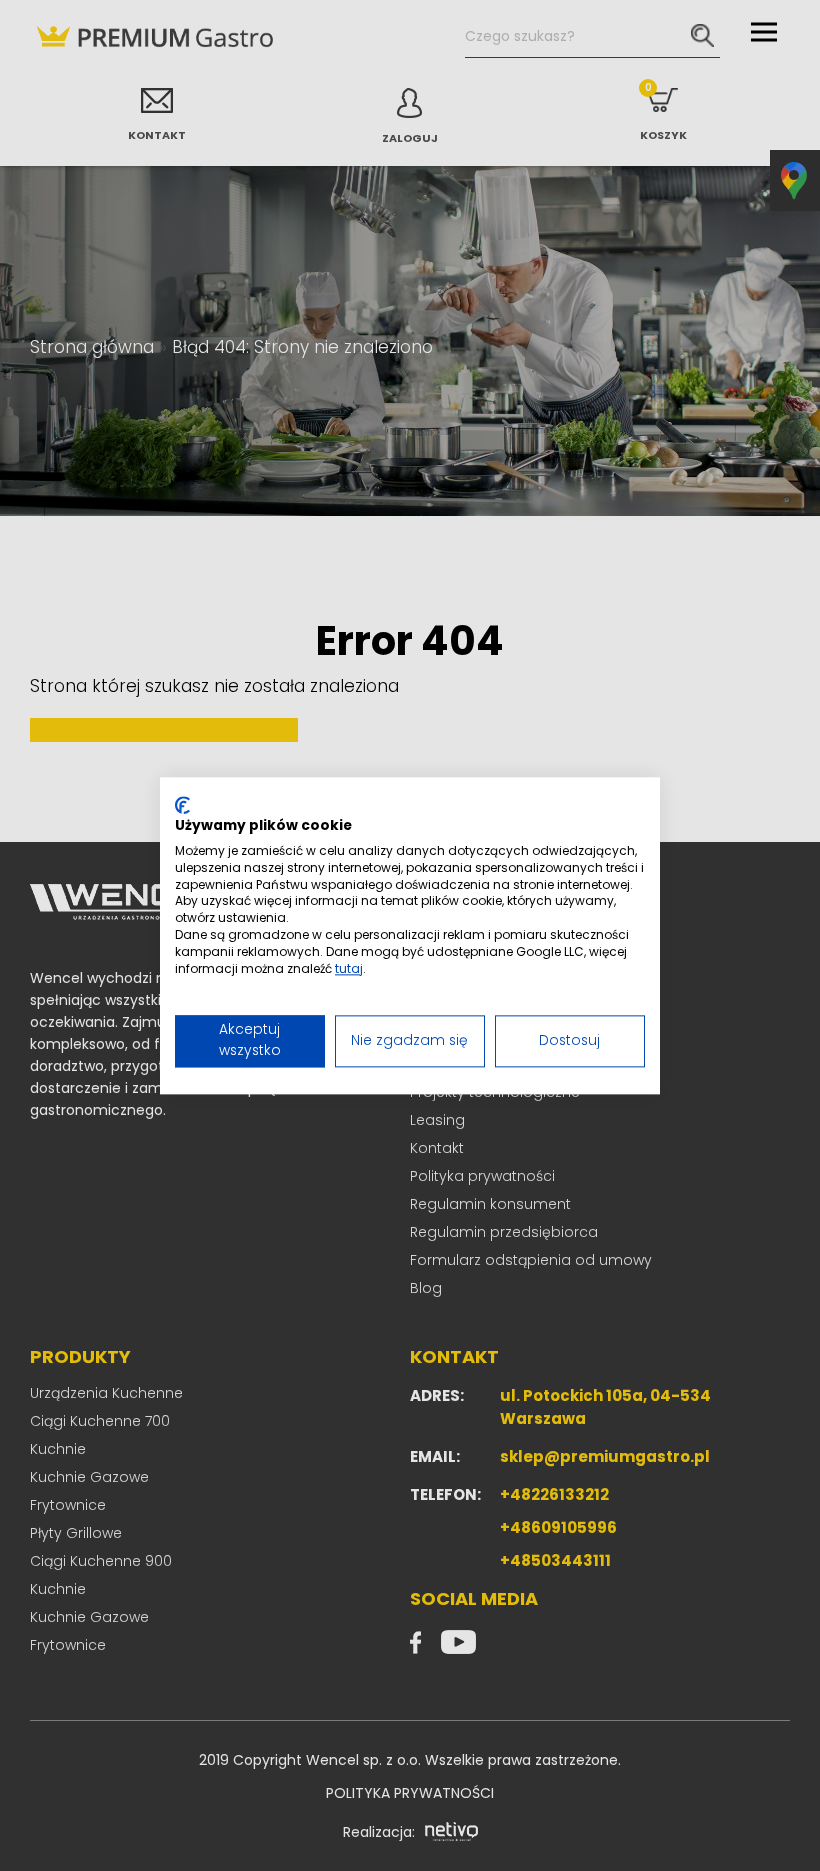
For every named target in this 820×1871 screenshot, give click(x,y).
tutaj (349, 968)
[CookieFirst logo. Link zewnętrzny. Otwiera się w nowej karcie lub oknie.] (182, 805)
